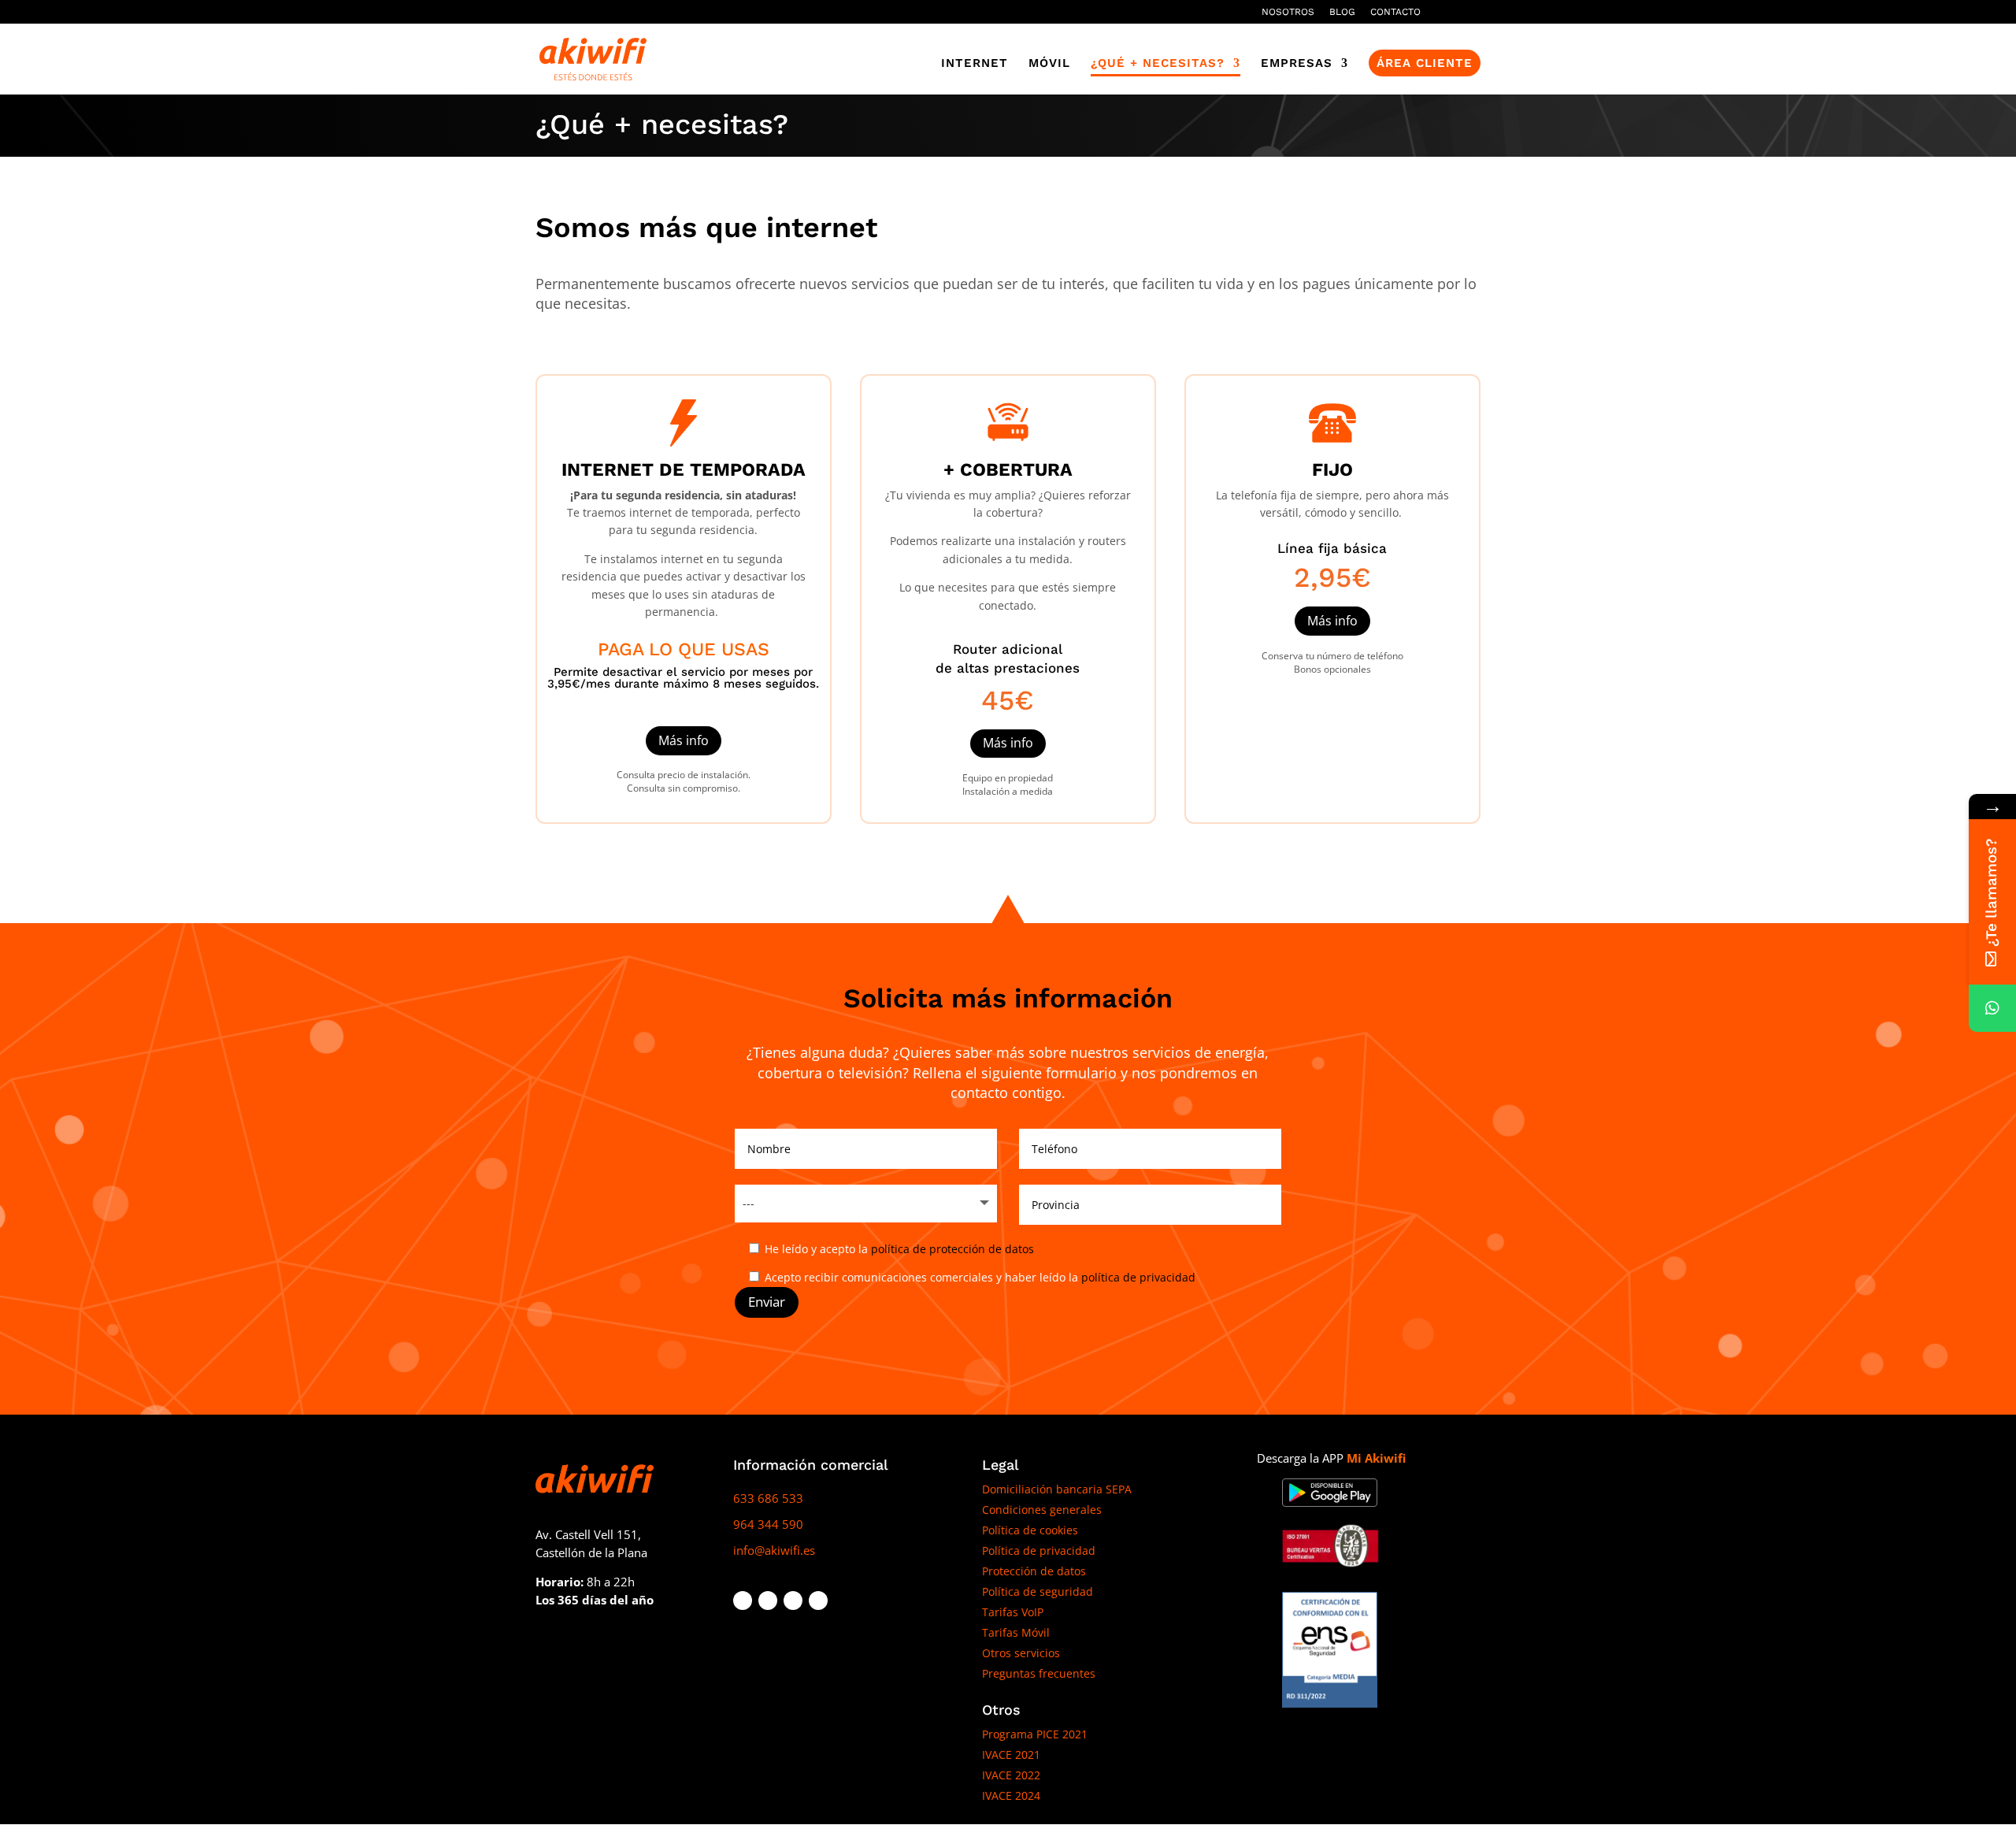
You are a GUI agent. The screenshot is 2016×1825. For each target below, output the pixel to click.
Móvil (1049, 64)
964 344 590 (768, 1524)
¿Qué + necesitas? (1158, 64)
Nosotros (1288, 12)
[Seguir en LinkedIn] (793, 1601)
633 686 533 (768, 1498)
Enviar (767, 1302)
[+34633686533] (1992, 1008)
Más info (684, 740)
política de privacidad (1138, 1277)
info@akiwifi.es (774, 1550)
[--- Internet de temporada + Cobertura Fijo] (866, 1204)
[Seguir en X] (768, 1601)
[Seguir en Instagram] (818, 1601)
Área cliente (1425, 63)
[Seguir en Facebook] (743, 1601)
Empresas (1297, 64)
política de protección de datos (952, 1249)
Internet (975, 64)
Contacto (1395, 12)
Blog (1342, 12)
